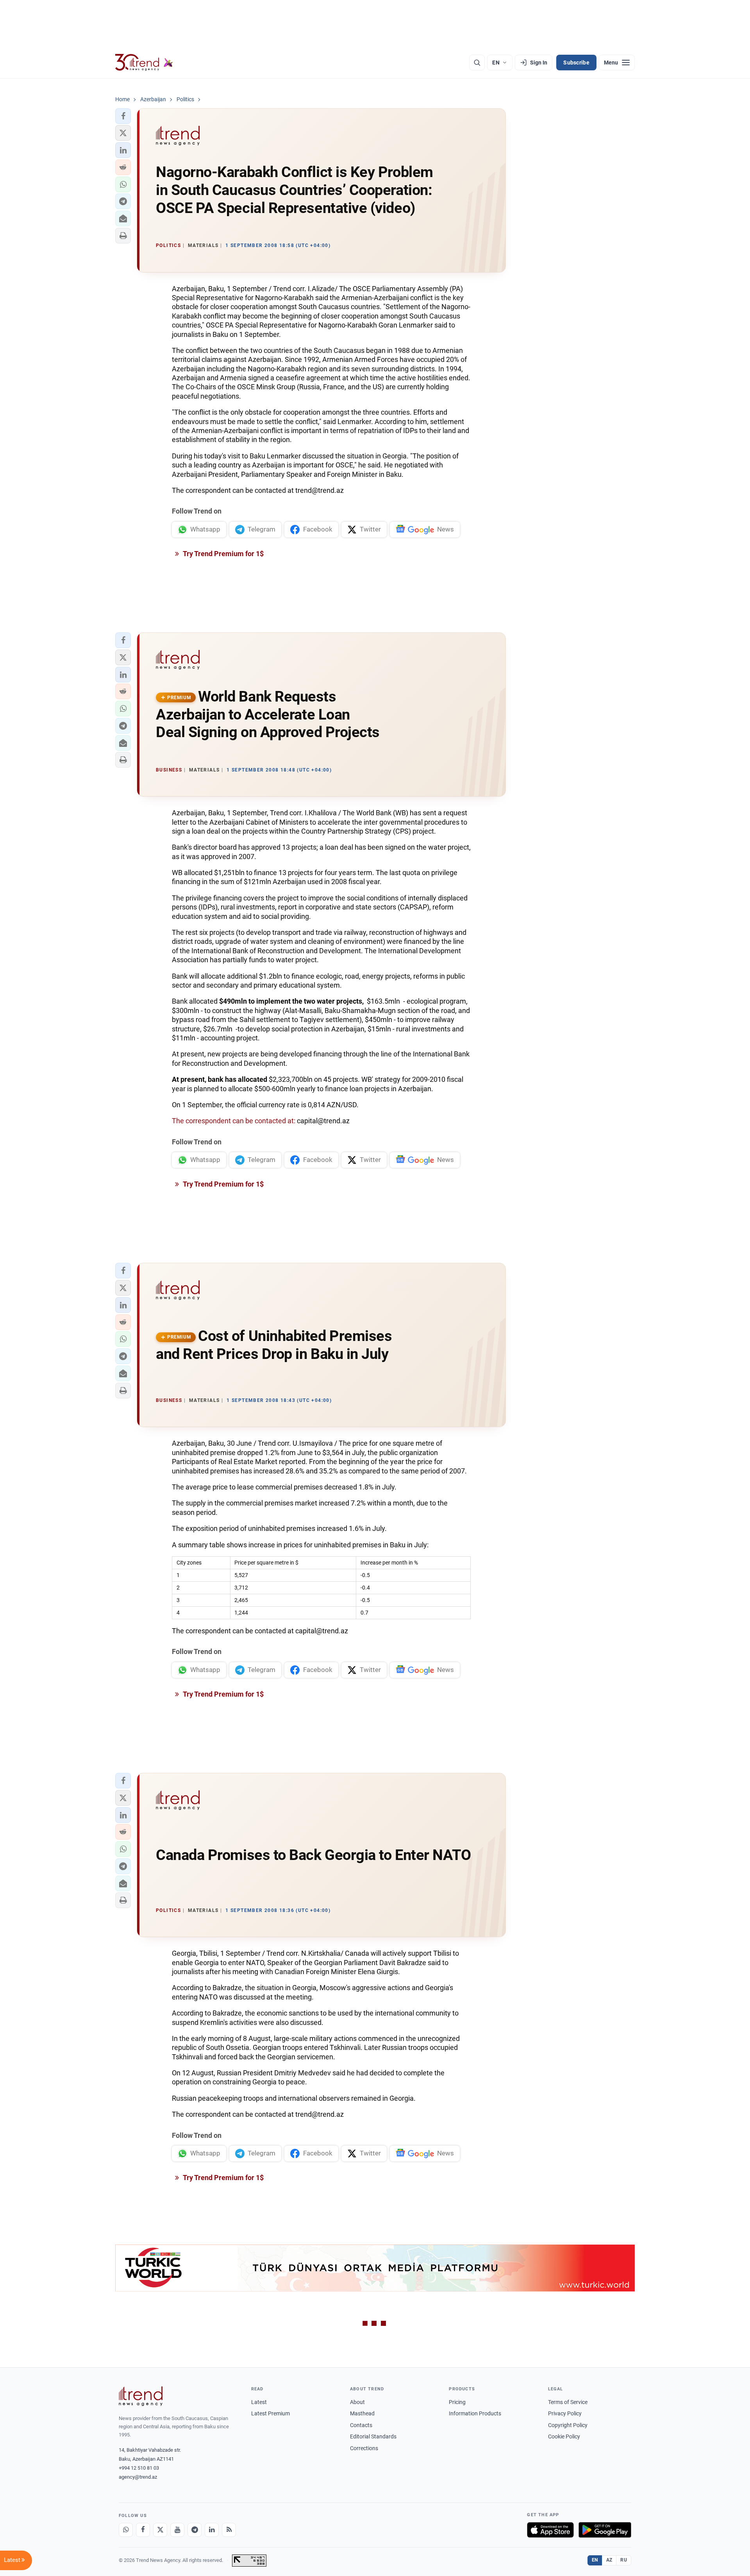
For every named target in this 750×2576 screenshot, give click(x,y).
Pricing (457, 2402)
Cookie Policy (564, 2436)
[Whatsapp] (126, 2530)
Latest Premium (271, 2413)
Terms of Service (568, 2402)
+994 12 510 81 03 (139, 2468)
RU (624, 2560)
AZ (609, 2560)
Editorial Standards (373, 2436)
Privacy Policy (565, 2413)
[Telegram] (195, 2530)
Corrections (364, 2448)
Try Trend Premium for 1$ (223, 554)
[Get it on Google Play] (605, 2530)
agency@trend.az (138, 2477)
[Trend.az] (144, 63)
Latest (259, 2402)
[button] (123, 116)
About (357, 2402)
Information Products (475, 2413)
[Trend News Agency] (141, 2396)
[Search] (477, 63)
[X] (160, 2530)
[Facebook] (143, 2530)
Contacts (361, 2425)
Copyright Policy (568, 2425)
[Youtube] (177, 2530)
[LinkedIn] (212, 2530)
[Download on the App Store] (550, 2530)
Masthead (362, 2413)
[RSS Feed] (229, 2530)
